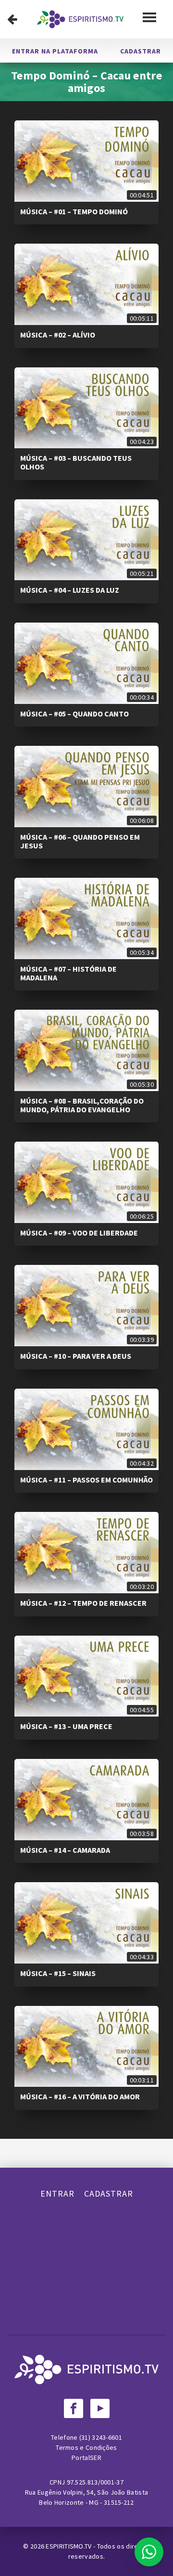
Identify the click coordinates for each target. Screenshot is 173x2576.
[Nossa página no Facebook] (74, 2408)
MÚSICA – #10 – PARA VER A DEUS (76, 1356)
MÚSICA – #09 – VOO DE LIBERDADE (79, 1233)
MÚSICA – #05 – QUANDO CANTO (74, 714)
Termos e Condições (86, 2447)
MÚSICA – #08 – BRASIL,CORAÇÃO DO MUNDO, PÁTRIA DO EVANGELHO (82, 1105)
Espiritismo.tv (69, 2546)
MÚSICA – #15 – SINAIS (58, 1973)
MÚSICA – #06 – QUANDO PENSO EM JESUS (80, 841)
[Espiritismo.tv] (80, 19)
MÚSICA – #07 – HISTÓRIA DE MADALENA (68, 973)
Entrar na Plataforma (55, 51)
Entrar (57, 2193)
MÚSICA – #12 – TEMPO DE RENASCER (83, 1603)
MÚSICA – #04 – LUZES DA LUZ (70, 590)
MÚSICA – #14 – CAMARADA (65, 1850)
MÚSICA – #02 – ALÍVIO (58, 335)
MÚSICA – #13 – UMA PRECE (66, 1726)
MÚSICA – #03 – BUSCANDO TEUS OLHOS (76, 462)
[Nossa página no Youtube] (100, 2408)
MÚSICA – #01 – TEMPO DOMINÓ (74, 211)
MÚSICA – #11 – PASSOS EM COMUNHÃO (86, 1480)
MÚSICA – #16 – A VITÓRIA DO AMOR (80, 2096)
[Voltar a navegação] (12, 19)
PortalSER (86, 2458)
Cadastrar (141, 51)
